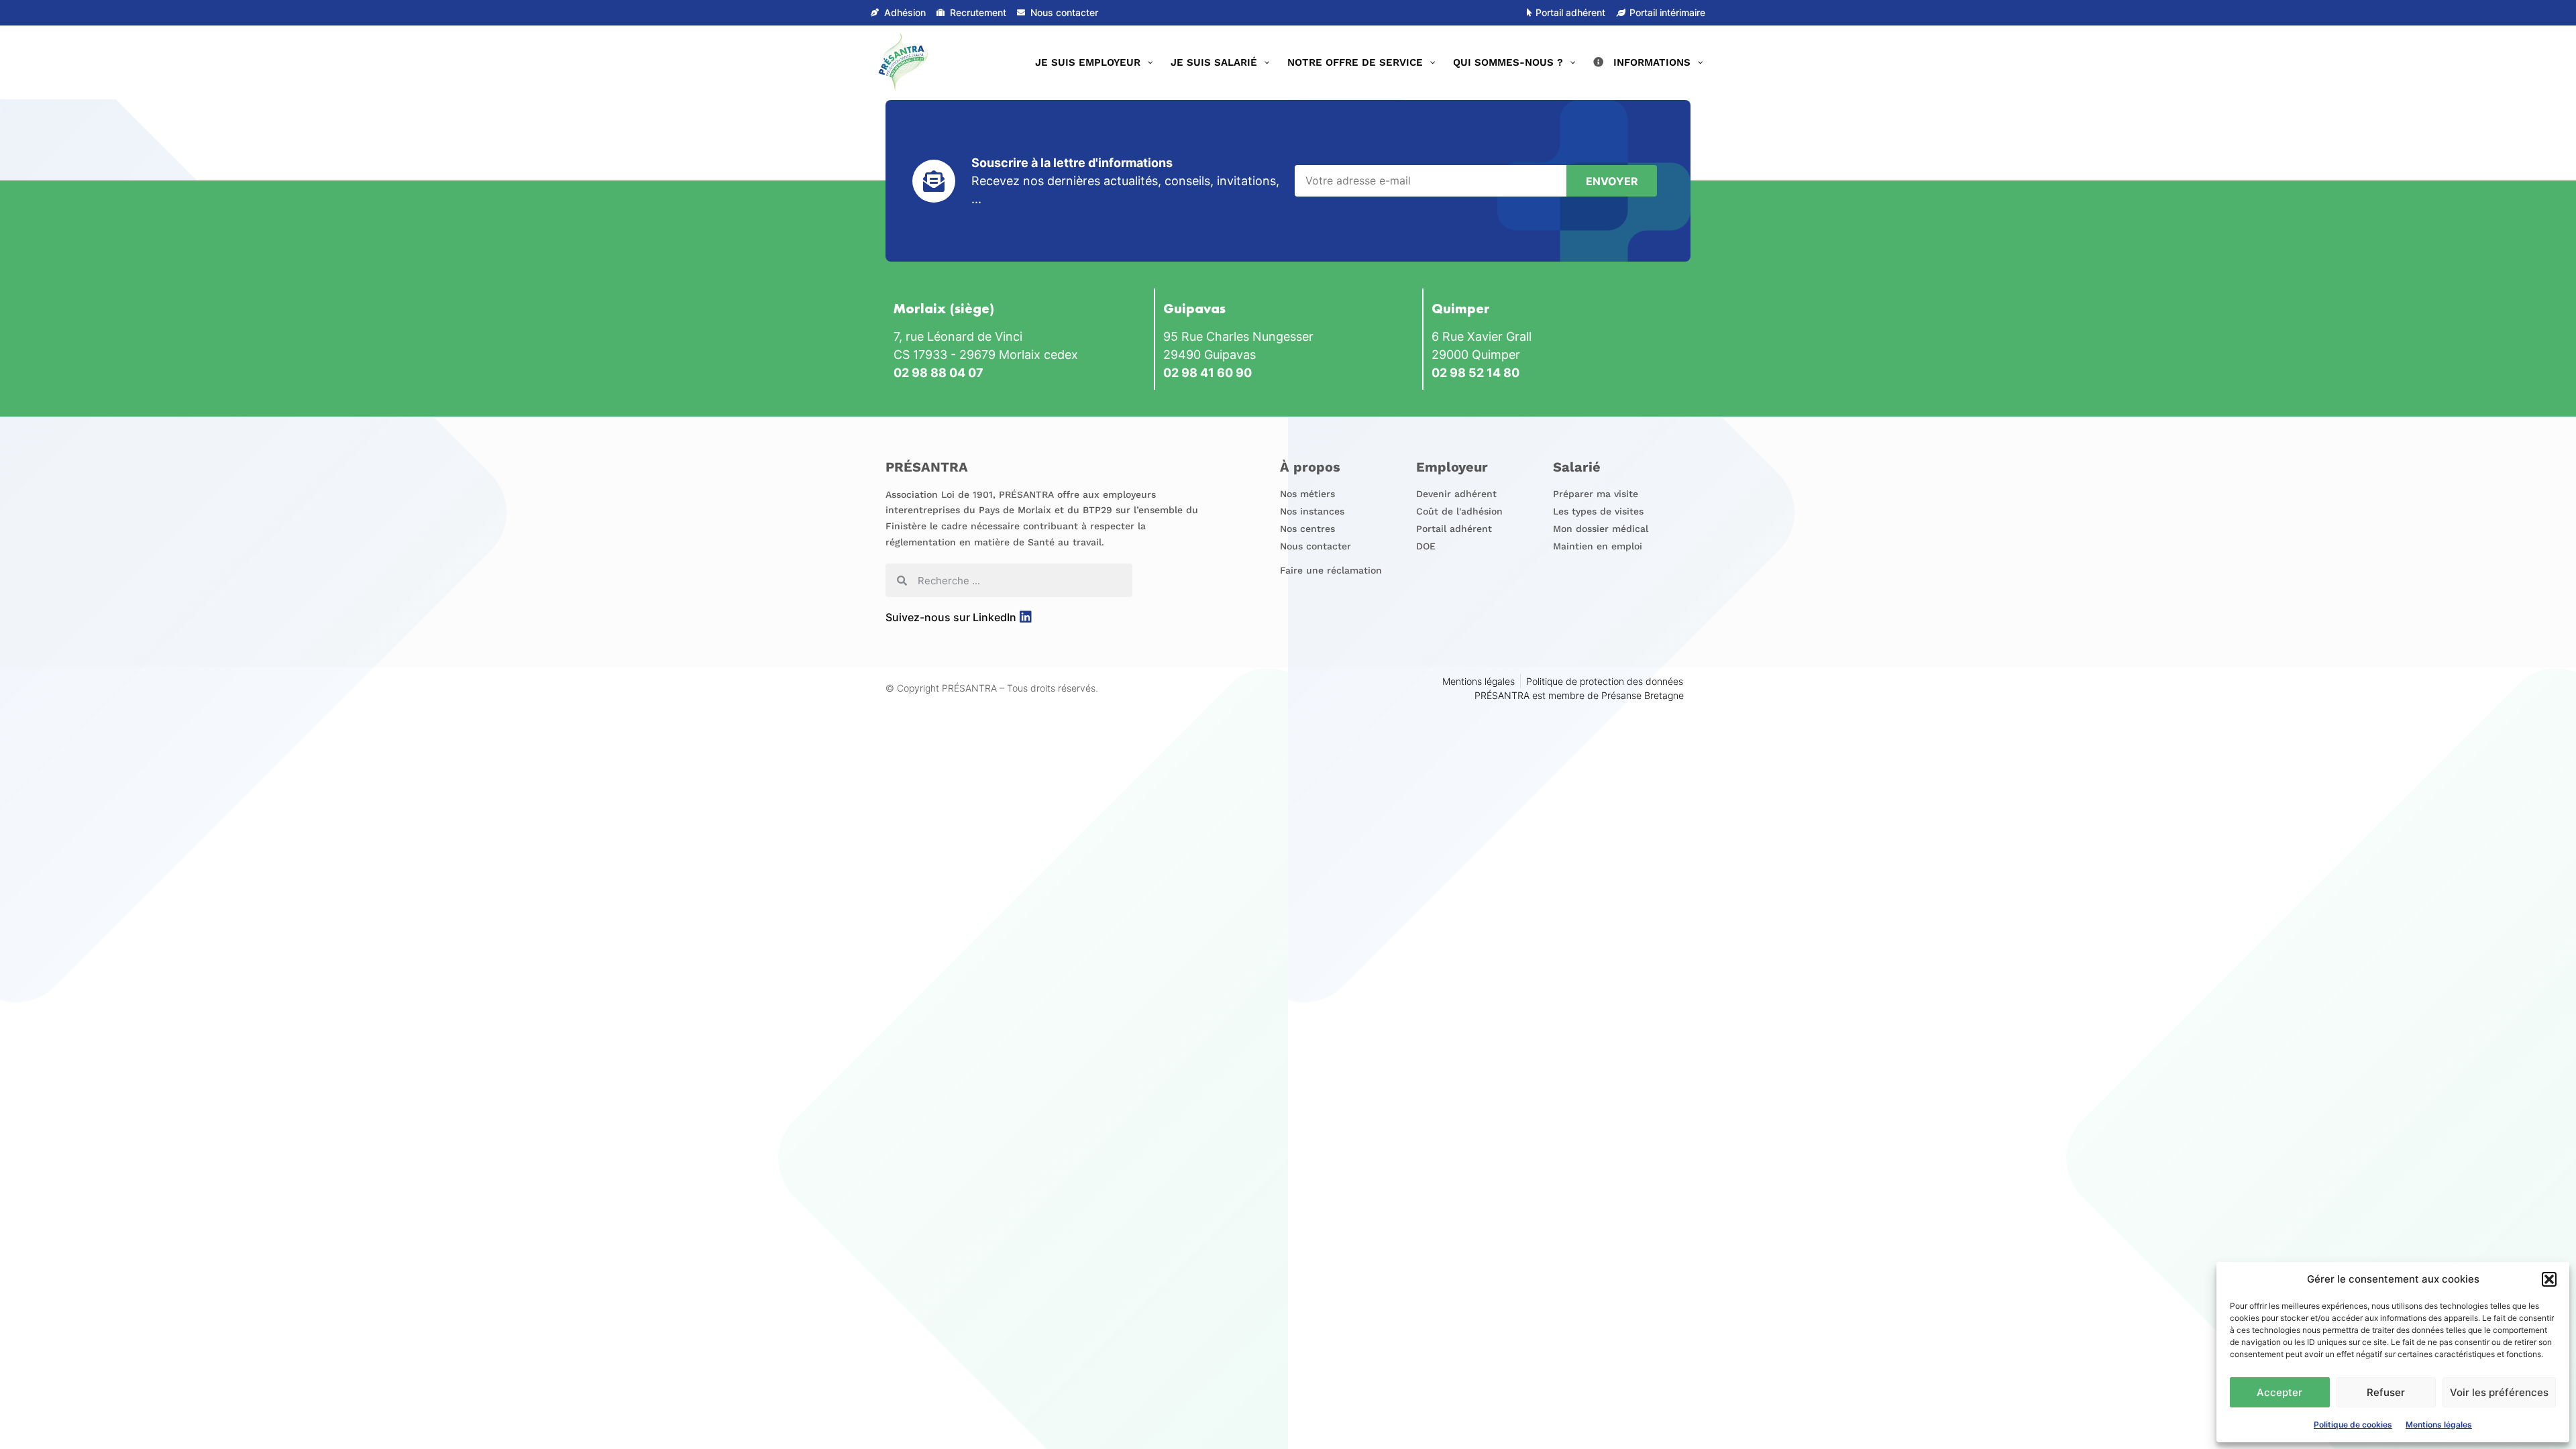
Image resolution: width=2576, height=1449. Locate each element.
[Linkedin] (1026, 617)
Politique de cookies (2353, 1425)
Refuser (2386, 1392)
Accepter (2279, 1392)
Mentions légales (2439, 1425)
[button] (2549, 1279)
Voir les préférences (2499, 1392)
